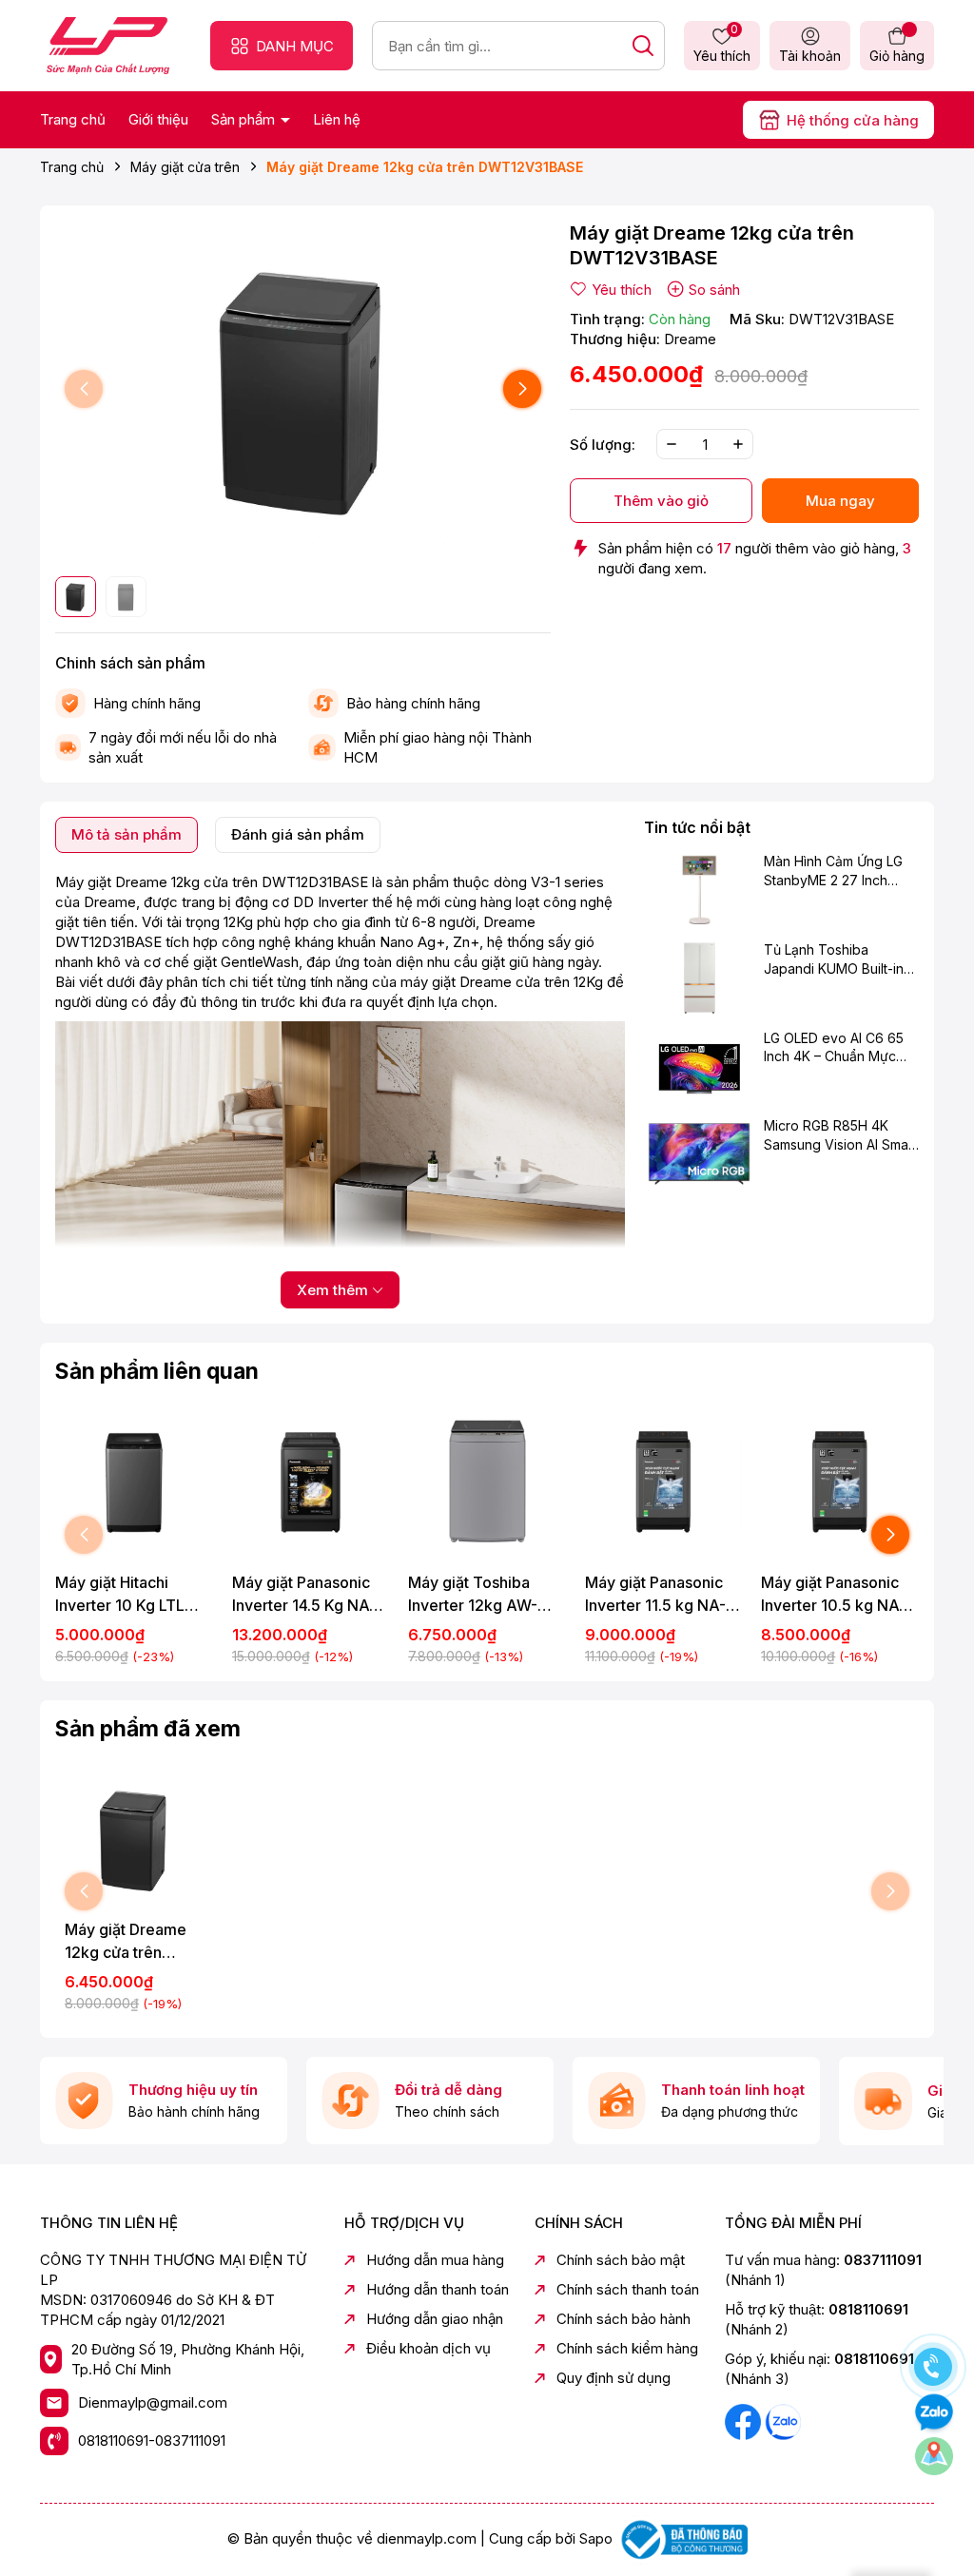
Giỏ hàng (897, 56)
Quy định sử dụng (614, 2378)
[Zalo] (783, 2421)
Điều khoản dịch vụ (429, 2348)
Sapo (596, 2538)
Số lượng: (603, 445)
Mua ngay (840, 501)
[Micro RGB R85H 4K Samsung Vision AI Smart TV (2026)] (699, 1153)
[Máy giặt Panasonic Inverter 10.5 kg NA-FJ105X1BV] (840, 1482)
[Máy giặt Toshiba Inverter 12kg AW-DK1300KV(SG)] (487, 1482)
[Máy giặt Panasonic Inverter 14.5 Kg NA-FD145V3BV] (311, 1482)
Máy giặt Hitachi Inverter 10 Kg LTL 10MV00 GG (120, 1595)
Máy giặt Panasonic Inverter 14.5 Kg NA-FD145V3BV (304, 1595)
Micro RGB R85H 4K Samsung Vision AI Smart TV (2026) (840, 1135)
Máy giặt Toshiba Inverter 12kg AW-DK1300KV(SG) (473, 1595)
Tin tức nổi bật (697, 827)
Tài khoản (810, 56)
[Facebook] (745, 2421)
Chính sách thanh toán (628, 2289)
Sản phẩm (245, 119)
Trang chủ (73, 119)
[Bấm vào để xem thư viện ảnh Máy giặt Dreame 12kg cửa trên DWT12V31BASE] (303, 389)
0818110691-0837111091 (152, 2440)
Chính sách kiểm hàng (627, 2348)
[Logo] (108, 44)
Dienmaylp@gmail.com (153, 2402)
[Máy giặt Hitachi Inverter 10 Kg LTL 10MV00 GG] (134, 1482)
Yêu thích (722, 45)
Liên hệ (337, 119)
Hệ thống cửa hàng (853, 120)
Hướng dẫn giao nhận (435, 2319)
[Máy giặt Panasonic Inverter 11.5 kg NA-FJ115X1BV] (664, 1482)
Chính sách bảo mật (621, 2260)
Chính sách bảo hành (623, 2319)
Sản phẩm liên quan (157, 1371)
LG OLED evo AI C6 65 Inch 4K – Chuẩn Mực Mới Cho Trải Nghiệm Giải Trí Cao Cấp (834, 1048)
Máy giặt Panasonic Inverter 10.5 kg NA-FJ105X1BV (833, 1595)
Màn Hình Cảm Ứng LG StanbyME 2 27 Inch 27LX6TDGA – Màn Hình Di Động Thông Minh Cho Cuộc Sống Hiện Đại (840, 871)
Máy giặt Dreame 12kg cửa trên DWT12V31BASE (126, 1942)
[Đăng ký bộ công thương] (682, 2538)
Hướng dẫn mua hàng (435, 2260)
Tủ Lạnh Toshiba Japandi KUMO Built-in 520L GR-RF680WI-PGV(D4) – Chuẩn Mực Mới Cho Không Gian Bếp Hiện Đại (835, 959)
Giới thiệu (158, 119)
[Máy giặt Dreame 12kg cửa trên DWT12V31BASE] (134, 1839)
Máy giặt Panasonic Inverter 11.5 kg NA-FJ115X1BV (655, 1595)
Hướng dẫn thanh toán (438, 2289)
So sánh (714, 290)
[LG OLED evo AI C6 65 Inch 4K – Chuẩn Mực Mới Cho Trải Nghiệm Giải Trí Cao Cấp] (699, 1066)
